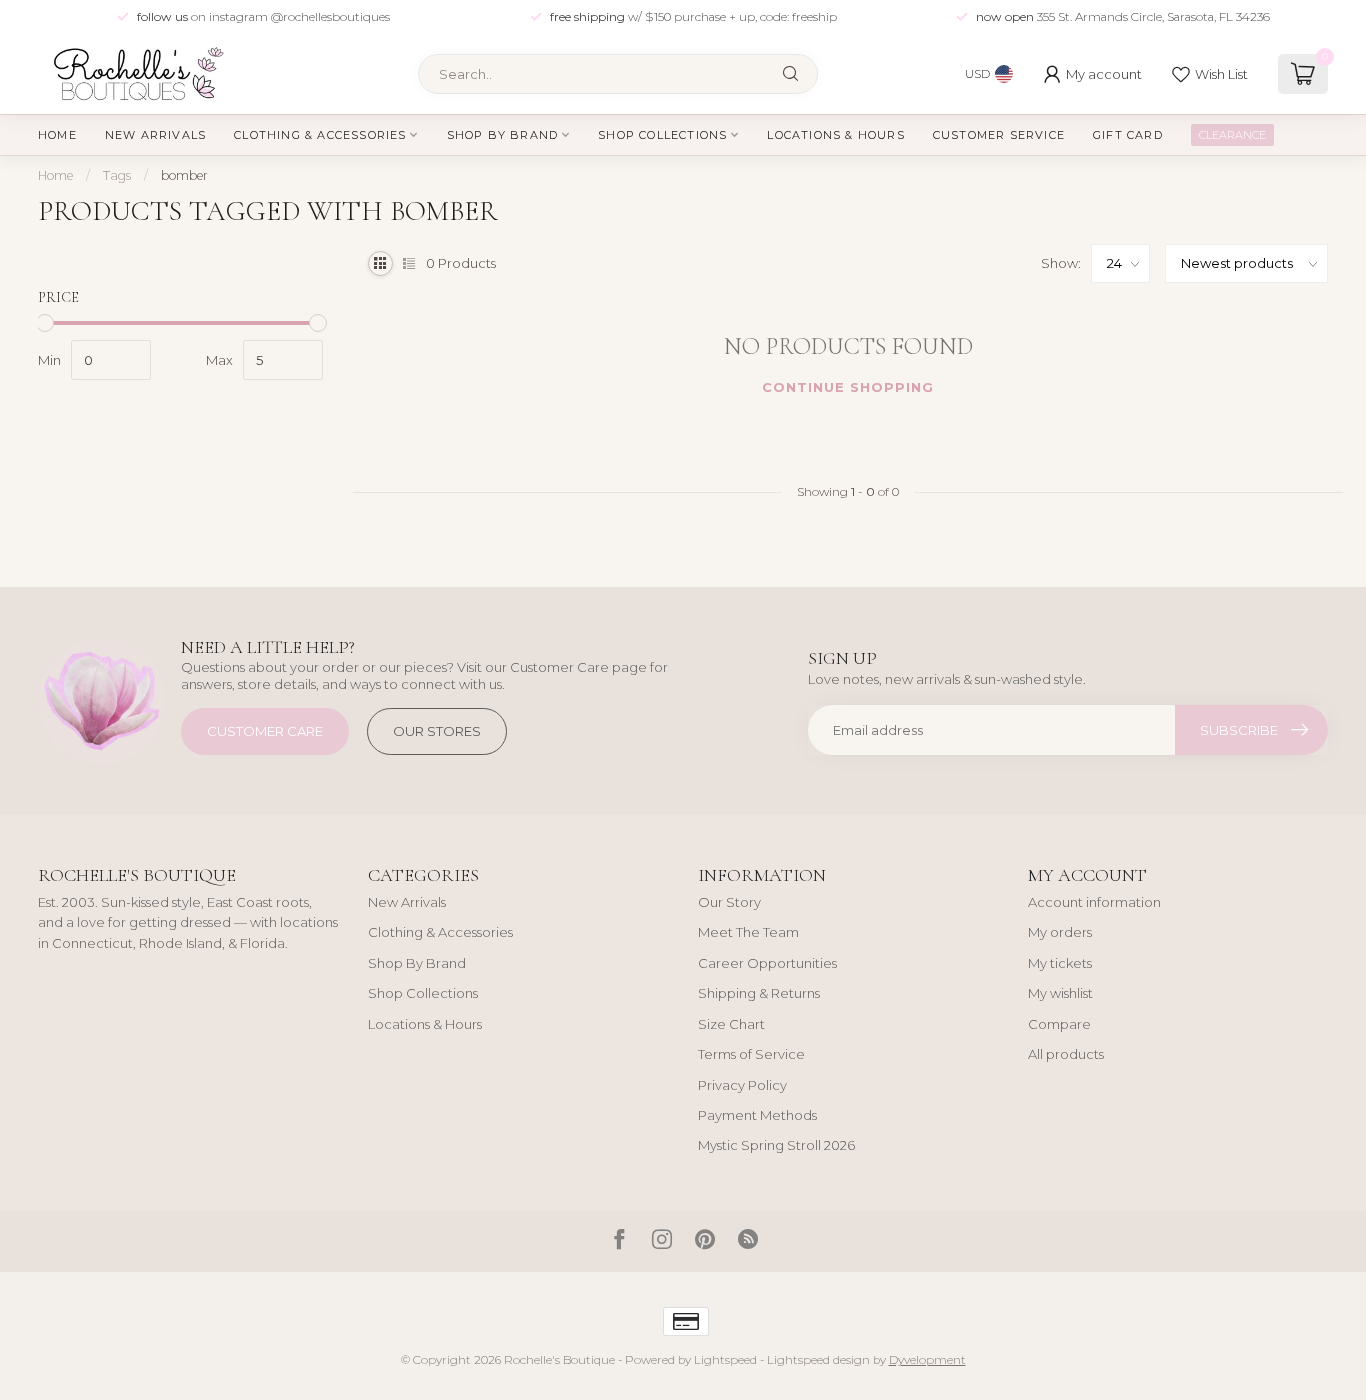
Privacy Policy (742, 1085)
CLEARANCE (1232, 135)
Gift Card (1128, 135)
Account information (1094, 902)
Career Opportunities (767, 963)
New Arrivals (155, 135)
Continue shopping (848, 387)
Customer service (999, 135)
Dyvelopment (927, 1360)
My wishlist (1060, 993)
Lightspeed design (818, 1360)
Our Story (729, 902)
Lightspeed (725, 1360)
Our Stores (437, 731)
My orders (1060, 932)
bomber (184, 175)
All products (1066, 1054)
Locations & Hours (835, 135)
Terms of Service (751, 1054)
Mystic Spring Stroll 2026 (776, 1145)
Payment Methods (757, 1115)
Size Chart (731, 1024)
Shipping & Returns (759, 993)
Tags (117, 175)
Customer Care (265, 731)
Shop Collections (662, 135)
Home (57, 135)
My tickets (1060, 963)
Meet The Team (748, 932)
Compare (1059, 1024)
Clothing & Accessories (320, 135)
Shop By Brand (503, 135)
